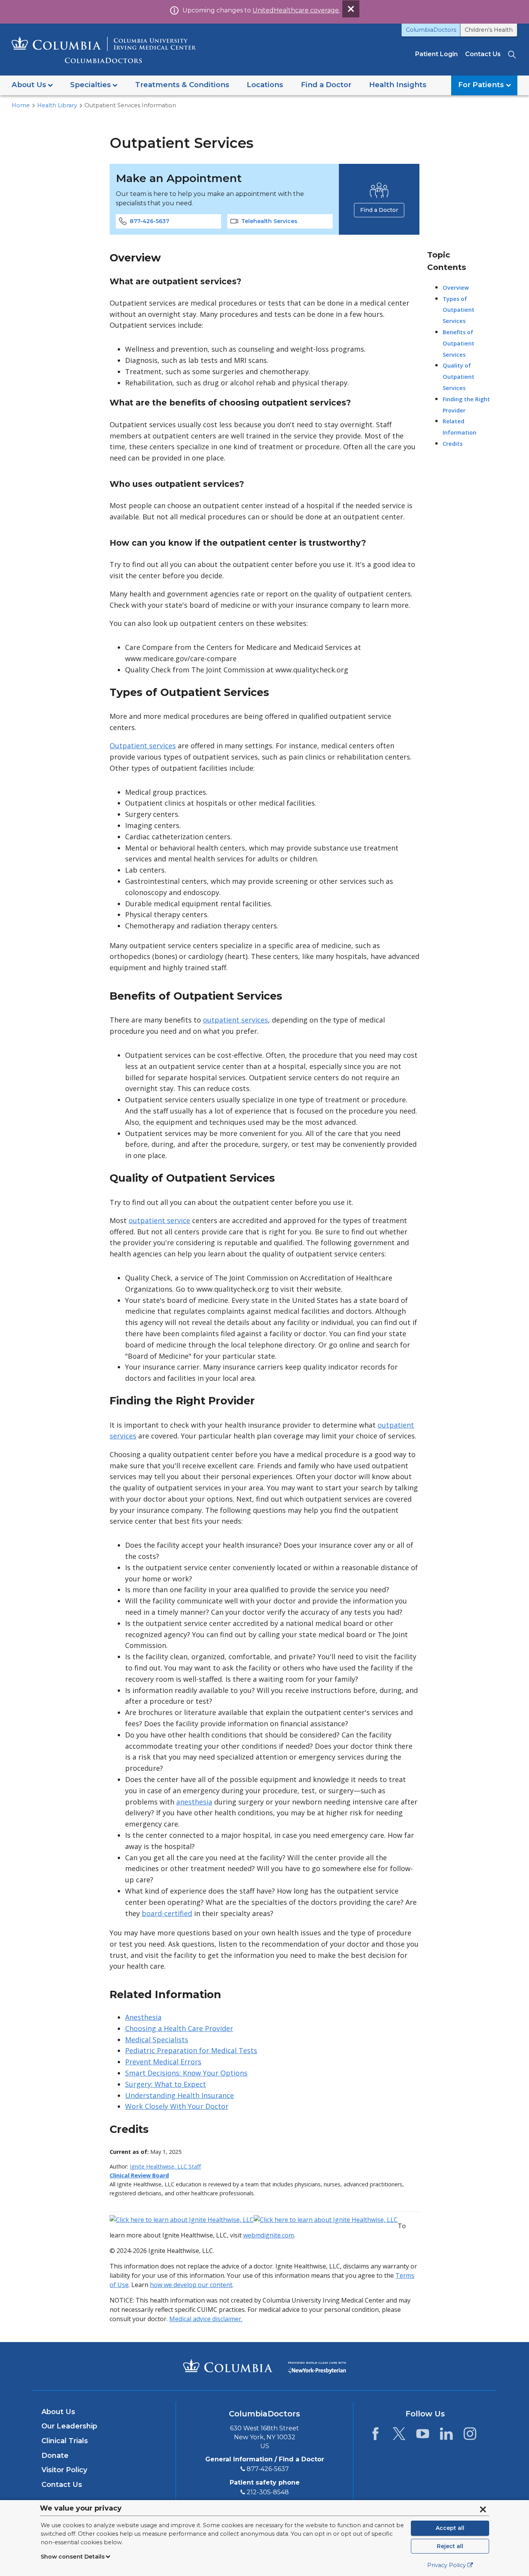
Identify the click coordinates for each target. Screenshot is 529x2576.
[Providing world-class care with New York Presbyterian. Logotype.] (317, 2365)
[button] (32, 85)
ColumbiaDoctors (431, 30)
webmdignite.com (269, 2235)
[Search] (513, 54)
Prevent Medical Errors (163, 2062)
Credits (453, 444)
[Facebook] (375, 2436)
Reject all (450, 2546)
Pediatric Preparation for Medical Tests (191, 2050)
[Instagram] (470, 2436)
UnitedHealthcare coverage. (296, 10)
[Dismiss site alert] (351, 9)
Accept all (450, 2528)
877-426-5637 (149, 221)
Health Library (57, 105)
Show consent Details (73, 2557)
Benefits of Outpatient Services (459, 343)
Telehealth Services (269, 221)
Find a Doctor (379, 210)
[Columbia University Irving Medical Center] (228, 2366)
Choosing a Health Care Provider (179, 2028)
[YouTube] (423, 2436)
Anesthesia (143, 2017)
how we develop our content (191, 2285)
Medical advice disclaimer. (206, 2319)
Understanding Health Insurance (179, 2095)
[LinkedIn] (446, 2436)
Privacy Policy (447, 2565)
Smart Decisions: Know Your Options (186, 2073)
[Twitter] (399, 2436)
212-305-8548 (268, 2492)
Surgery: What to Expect (166, 2084)
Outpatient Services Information (130, 105)
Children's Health (489, 30)
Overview (456, 288)
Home (21, 105)
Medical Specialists (157, 2040)
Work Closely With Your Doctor (177, 2106)
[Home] (104, 50)
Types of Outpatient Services (459, 310)
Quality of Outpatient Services (459, 377)
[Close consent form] (483, 2509)
